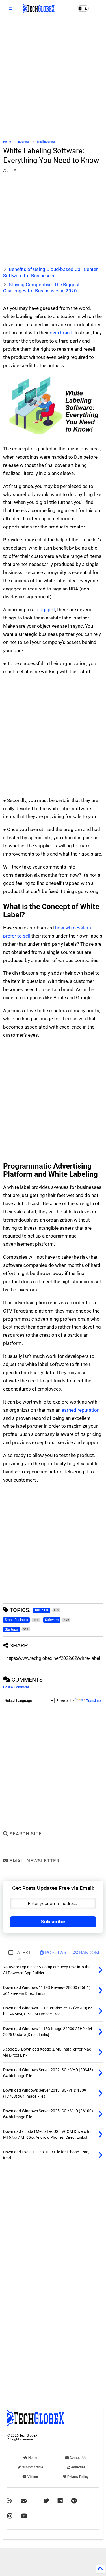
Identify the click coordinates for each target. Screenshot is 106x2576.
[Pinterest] (74, 2501)
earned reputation (81, 1410)
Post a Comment (16, 1687)
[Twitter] (46, 2501)
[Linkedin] (60, 2501)
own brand (61, 333)
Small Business (46, 142)
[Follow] (24, 2501)
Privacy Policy (77, 2477)
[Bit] (24, 2516)
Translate (93, 1701)
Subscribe (53, 1922)
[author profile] (15, 171)
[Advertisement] (53, 78)
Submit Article (32, 2467)
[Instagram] (10, 2516)
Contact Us (77, 2458)
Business (24, 142)
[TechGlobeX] (39, 10)
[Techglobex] (10, 2501)
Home (7, 142)
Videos (32, 2477)
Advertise (78, 2467)
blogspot (45, 610)
